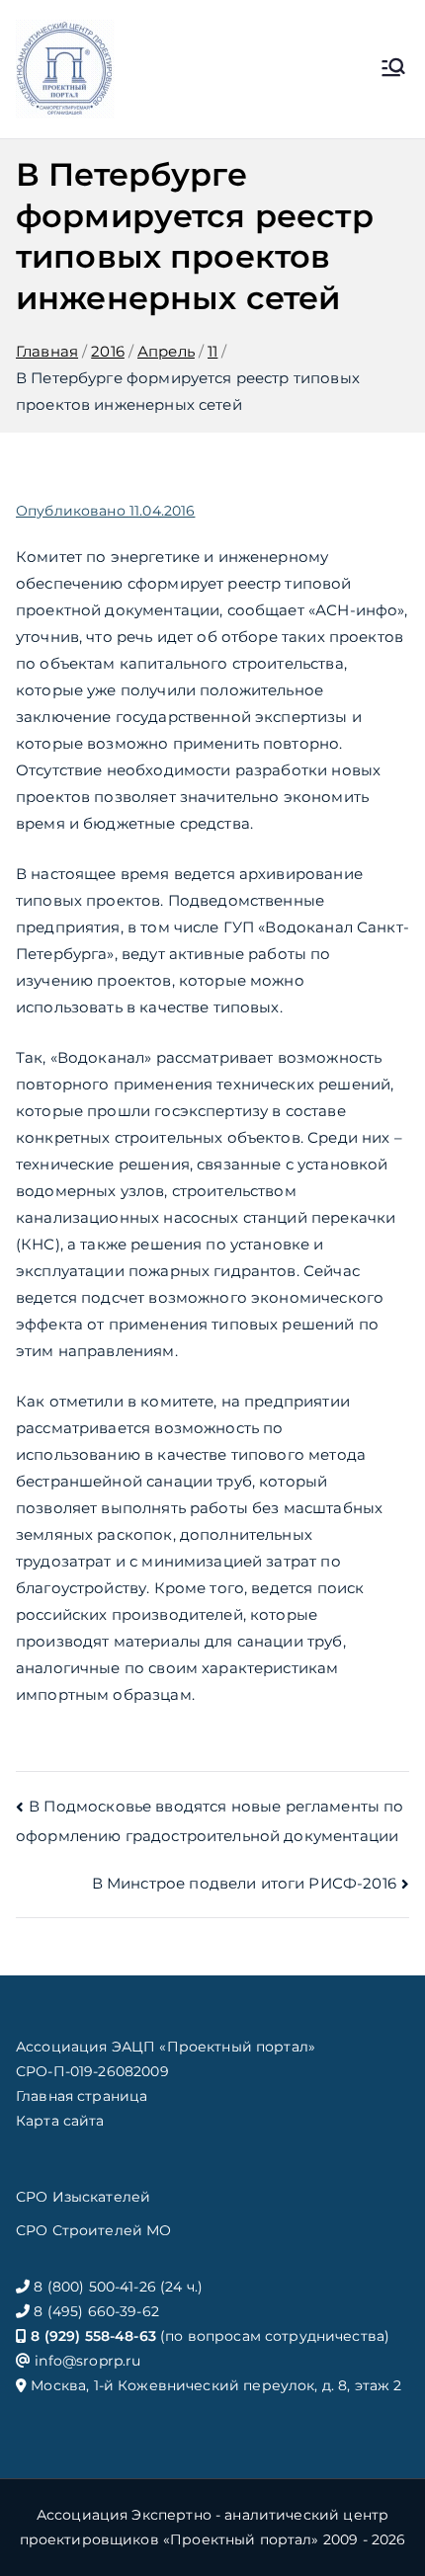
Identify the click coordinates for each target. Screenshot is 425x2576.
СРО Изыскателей (83, 2197)
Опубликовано (105, 511)
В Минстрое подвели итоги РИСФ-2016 (244, 1883)
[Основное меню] (393, 69)
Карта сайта (60, 2121)
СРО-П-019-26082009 (92, 2071)
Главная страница (82, 2096)
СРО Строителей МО (94, 2230)
